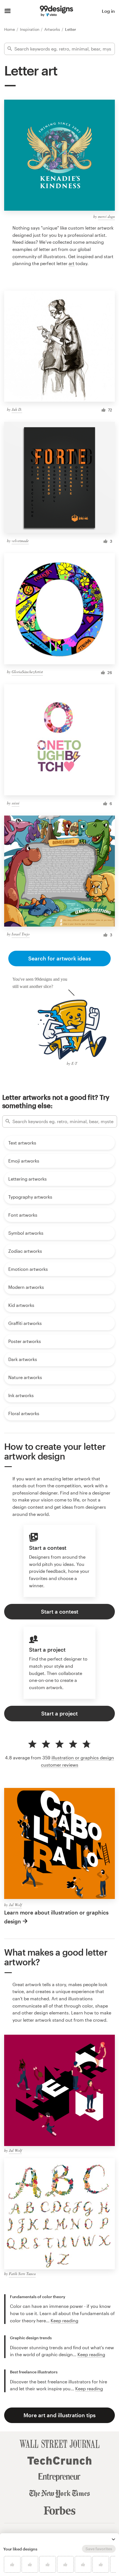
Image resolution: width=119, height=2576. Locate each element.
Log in (108, 11)
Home (10, 29)
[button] (113, 2539)
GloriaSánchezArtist (27, 672)
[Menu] (8, 11)
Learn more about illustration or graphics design (56, 1917)
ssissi (15, 803)
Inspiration (30, 29)
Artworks (53, 29)
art (72, 263)
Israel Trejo (21, 934)
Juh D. (17, 409)
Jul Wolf (15, 1905)
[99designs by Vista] (56, 11)
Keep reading (64, 2320)
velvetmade (20, 541)
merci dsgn (106, 216)
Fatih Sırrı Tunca (22, 2274)
